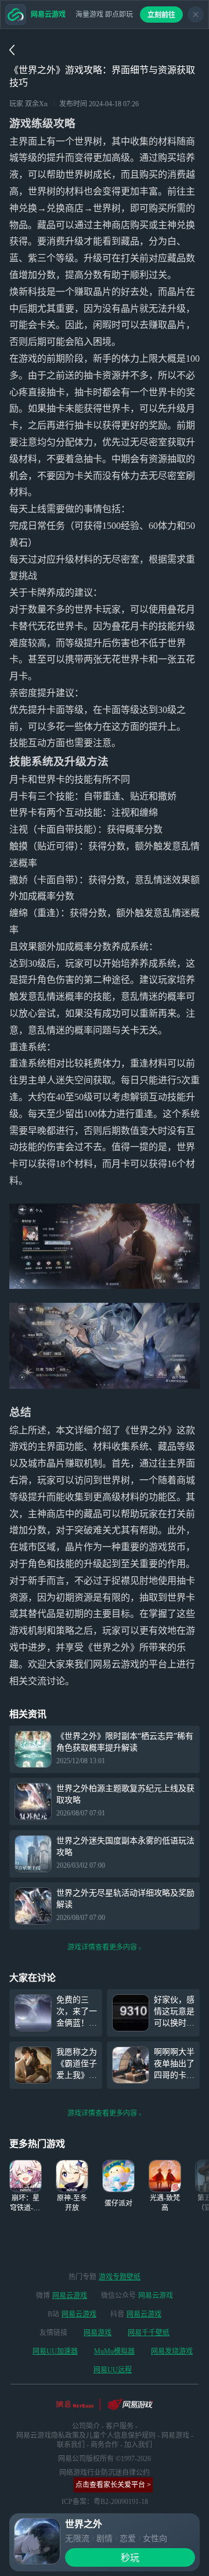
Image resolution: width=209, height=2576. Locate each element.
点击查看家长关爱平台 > (113, 2485)
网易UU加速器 (55, 2351)
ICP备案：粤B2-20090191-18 (105, 2502)
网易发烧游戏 (172, 2351)
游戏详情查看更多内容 (102, 1947)
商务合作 (105, 2445)
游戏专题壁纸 (120, 2277)
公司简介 (86, 2426)
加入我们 (138, 2445)
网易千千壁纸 (149, 2333)
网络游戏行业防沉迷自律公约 (105, 2473)
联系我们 (71, 2445)
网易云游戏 (70, 2296)
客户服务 (120, 2426)
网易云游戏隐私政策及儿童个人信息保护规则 (86, 2436)
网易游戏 (98, 2333)
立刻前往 (161, 15)
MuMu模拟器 (114, 2351)
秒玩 (130, 2558)
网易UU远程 (113, 2370)
